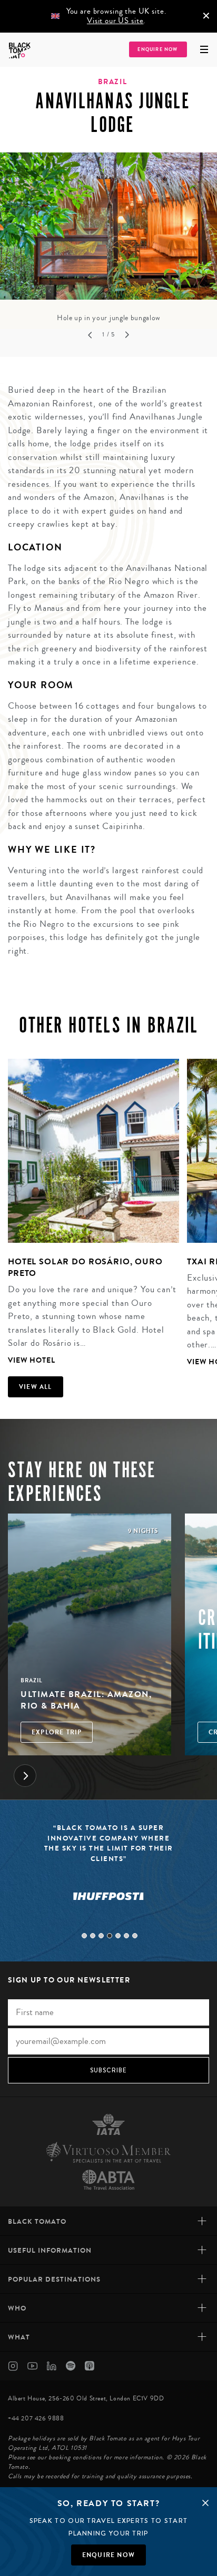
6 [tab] (126, 1936)
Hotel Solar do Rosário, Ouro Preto (85, 1267)
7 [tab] (135, 1936)
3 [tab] (101, 1936)
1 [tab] (84, 1936)
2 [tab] (93, 1936)
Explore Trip (57, 1732)
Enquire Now (157, 50)
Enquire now (108, 2555)
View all (36, 1387)
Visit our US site (115, 21)
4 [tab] (110, 1936)
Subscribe (109, 2070)
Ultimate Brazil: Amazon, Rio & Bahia (86, 1700)
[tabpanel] (108, 238)
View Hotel (32, 1360)
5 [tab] (118, 1936)
